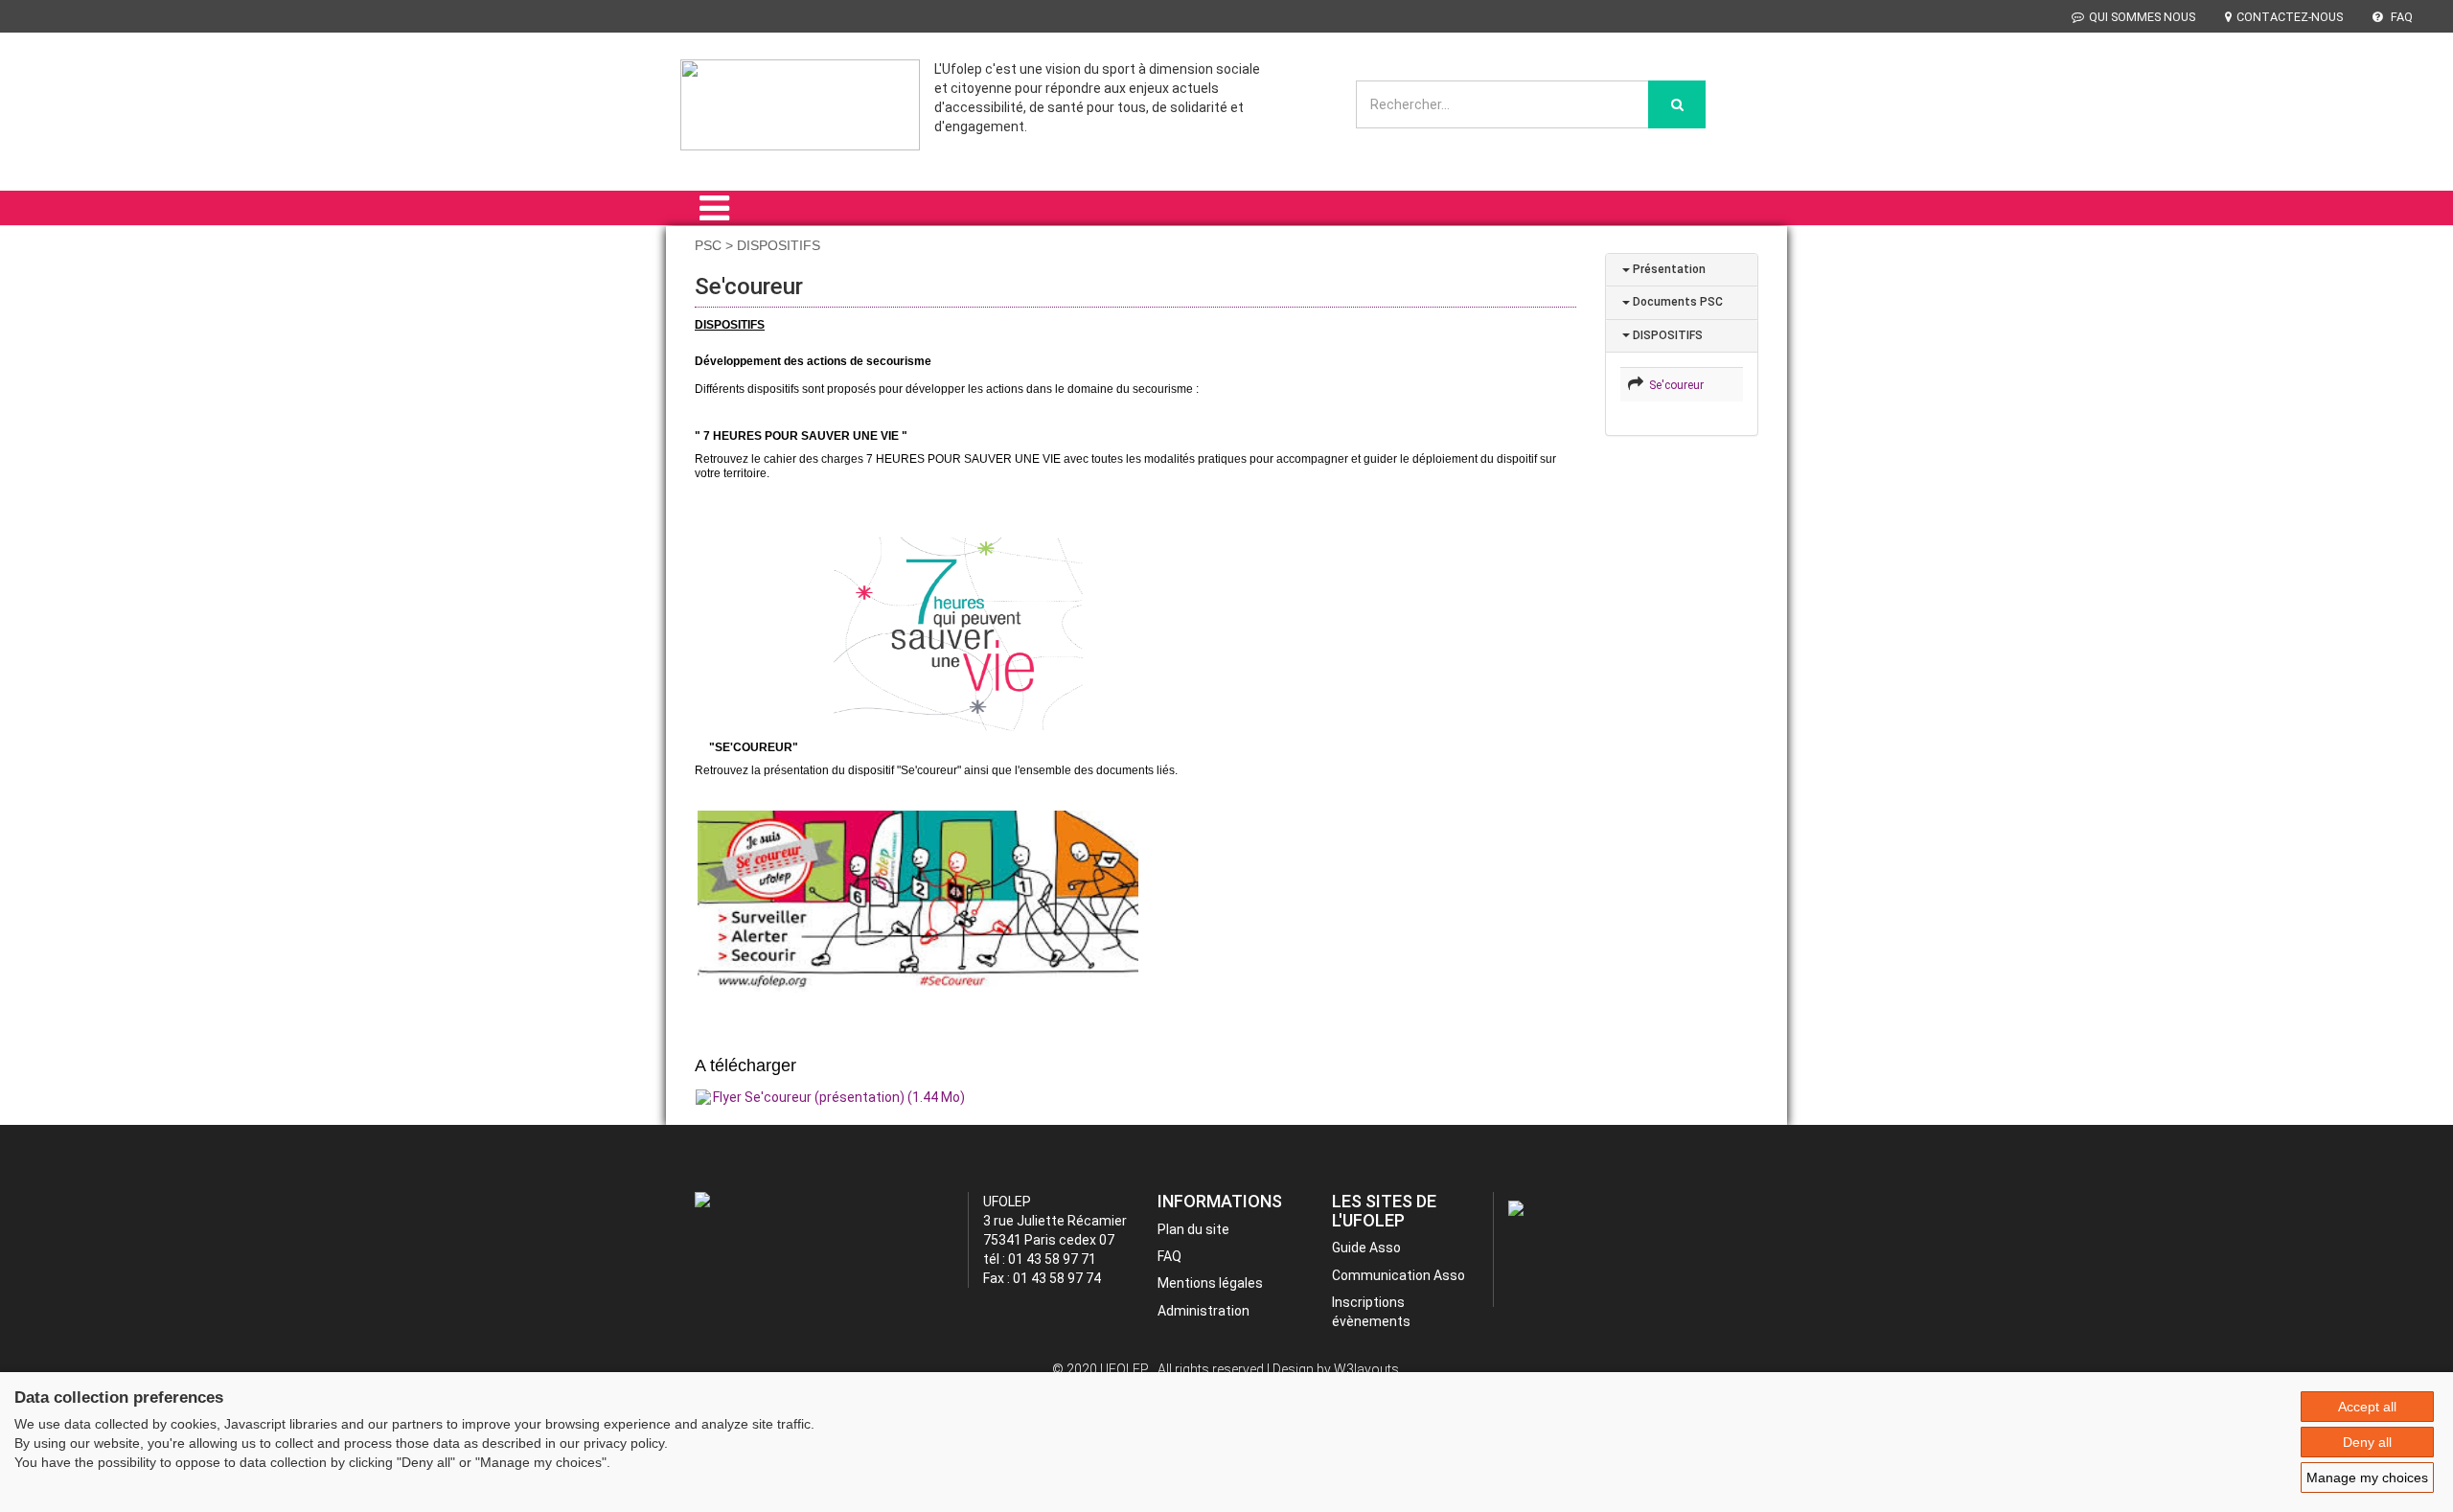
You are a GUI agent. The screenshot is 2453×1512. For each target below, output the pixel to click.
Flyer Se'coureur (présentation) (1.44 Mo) (839, 1097)
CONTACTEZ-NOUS (2290, 17)
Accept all (2367, 1407)
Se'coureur (1674, 385)
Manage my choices (2367, 1478)
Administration (1204, 1311)
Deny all (2367, 1442)
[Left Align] (1677, 104)
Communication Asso (1398, 1275)
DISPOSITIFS (1666, 335)
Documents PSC (1676, 302)
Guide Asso (1366, 1248)
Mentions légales (1210, 1283)
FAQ (2400, 17)
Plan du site (1193, 1229)
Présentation (1668, 269)
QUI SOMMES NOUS (2142, 17)
